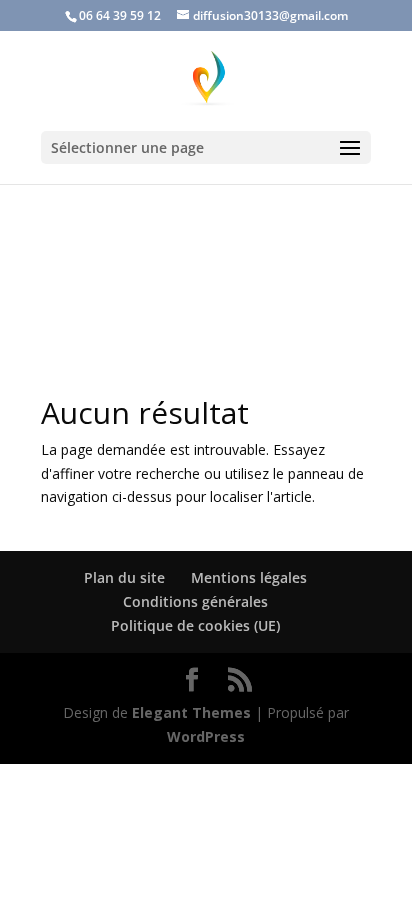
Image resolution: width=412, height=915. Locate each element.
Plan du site (124, 577)
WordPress (206, 736)
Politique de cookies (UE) (195, 625)
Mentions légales (249, 577)
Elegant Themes (191, 712)
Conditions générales (195, 601)
